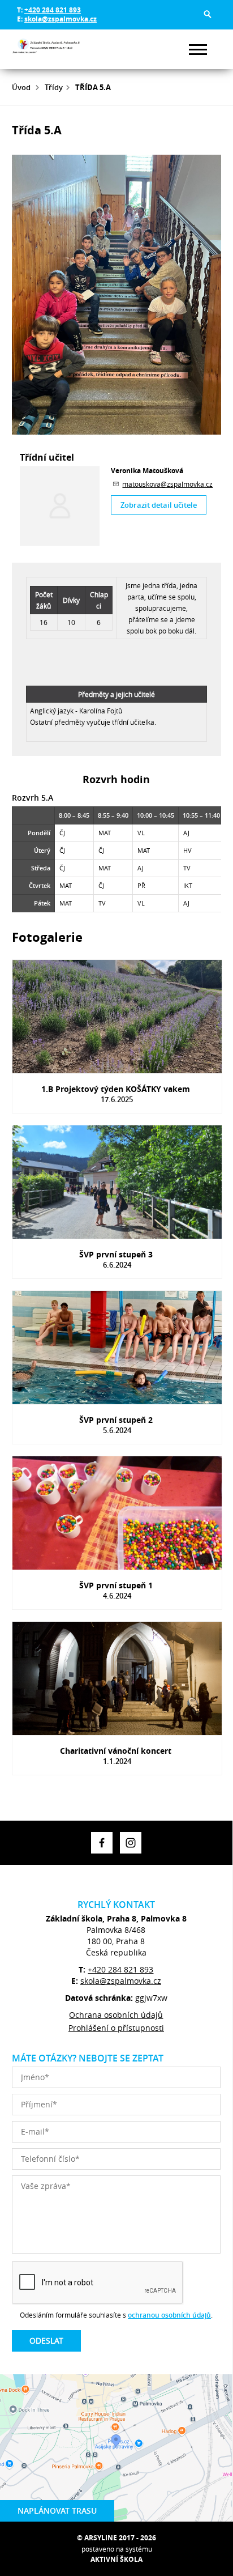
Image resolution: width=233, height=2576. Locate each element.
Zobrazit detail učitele (159, 505)
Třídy (54, 87)
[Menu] (198, 50)
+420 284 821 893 (53, 10)
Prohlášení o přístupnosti (116, 2028)
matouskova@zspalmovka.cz (167, 484)
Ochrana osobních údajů (116, 2015)
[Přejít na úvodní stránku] (46, 49)
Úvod (21, 87)
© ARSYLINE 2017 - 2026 (116, 2538)
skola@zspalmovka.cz (61, 19)
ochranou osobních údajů (169, 2315)
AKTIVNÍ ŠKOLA (116, 2559)
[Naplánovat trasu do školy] (116, 2448)
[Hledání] (208, 14)
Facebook (102, 1843)
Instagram (131, 1843)
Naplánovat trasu (57, 2511)
